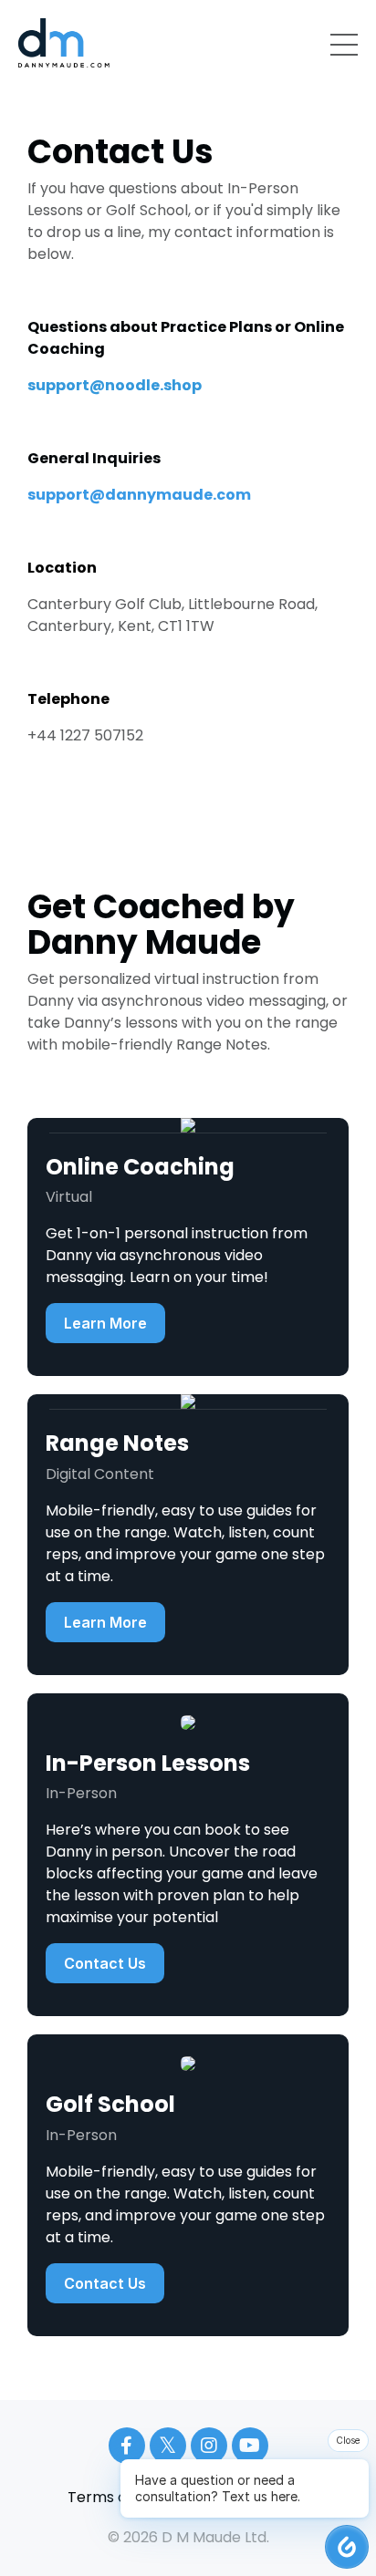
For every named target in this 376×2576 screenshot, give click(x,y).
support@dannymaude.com (139, 495)
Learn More (105, 1323)
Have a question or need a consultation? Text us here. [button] (218, 2488)
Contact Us (105, 1963)
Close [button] (348, 2440)
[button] (347, 2547)
